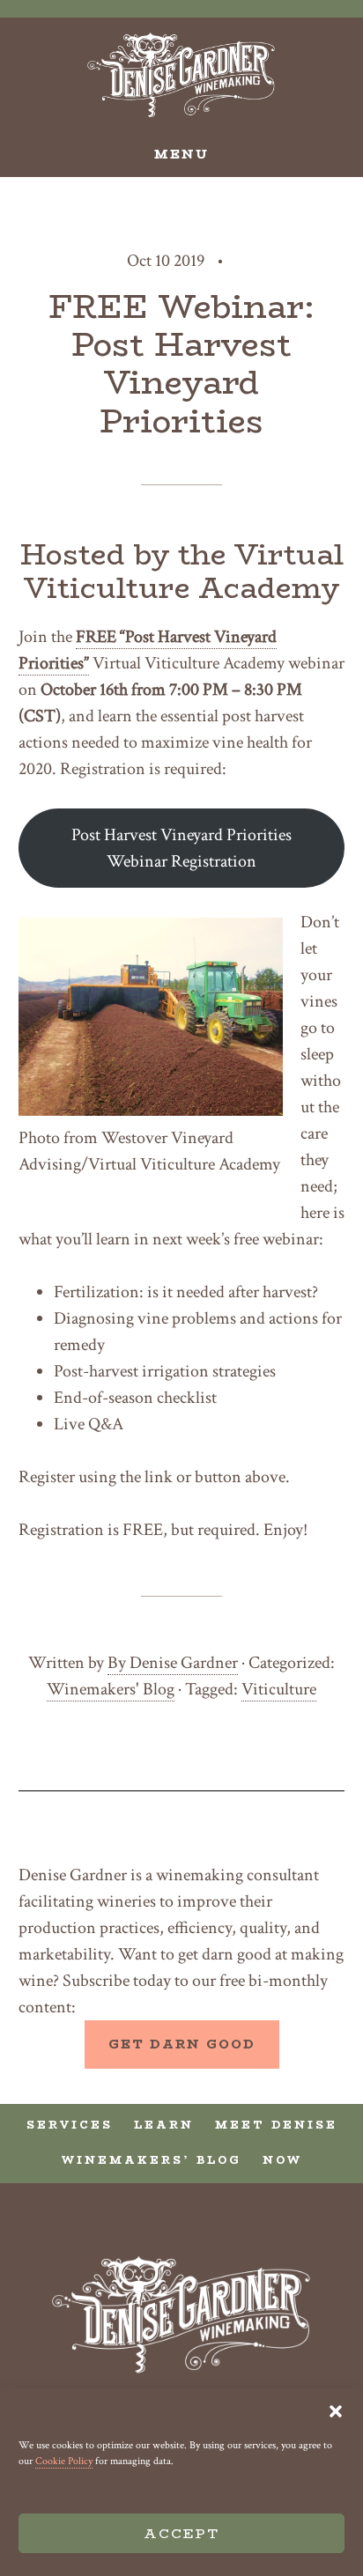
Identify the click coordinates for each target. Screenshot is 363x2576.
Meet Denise (276, 2125)
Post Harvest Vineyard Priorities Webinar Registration (181, 848)
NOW (282, 2160)
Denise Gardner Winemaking (182, 75)
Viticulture (279, 1689)
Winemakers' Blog (111, 1689)
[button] (336, 2411)
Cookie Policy (64, 2461)
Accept (181, 2533)
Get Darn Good (182, 2044)
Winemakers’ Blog (152, 2160)
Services (70, 2125)
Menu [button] (181, 154)
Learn (164, 2125)
